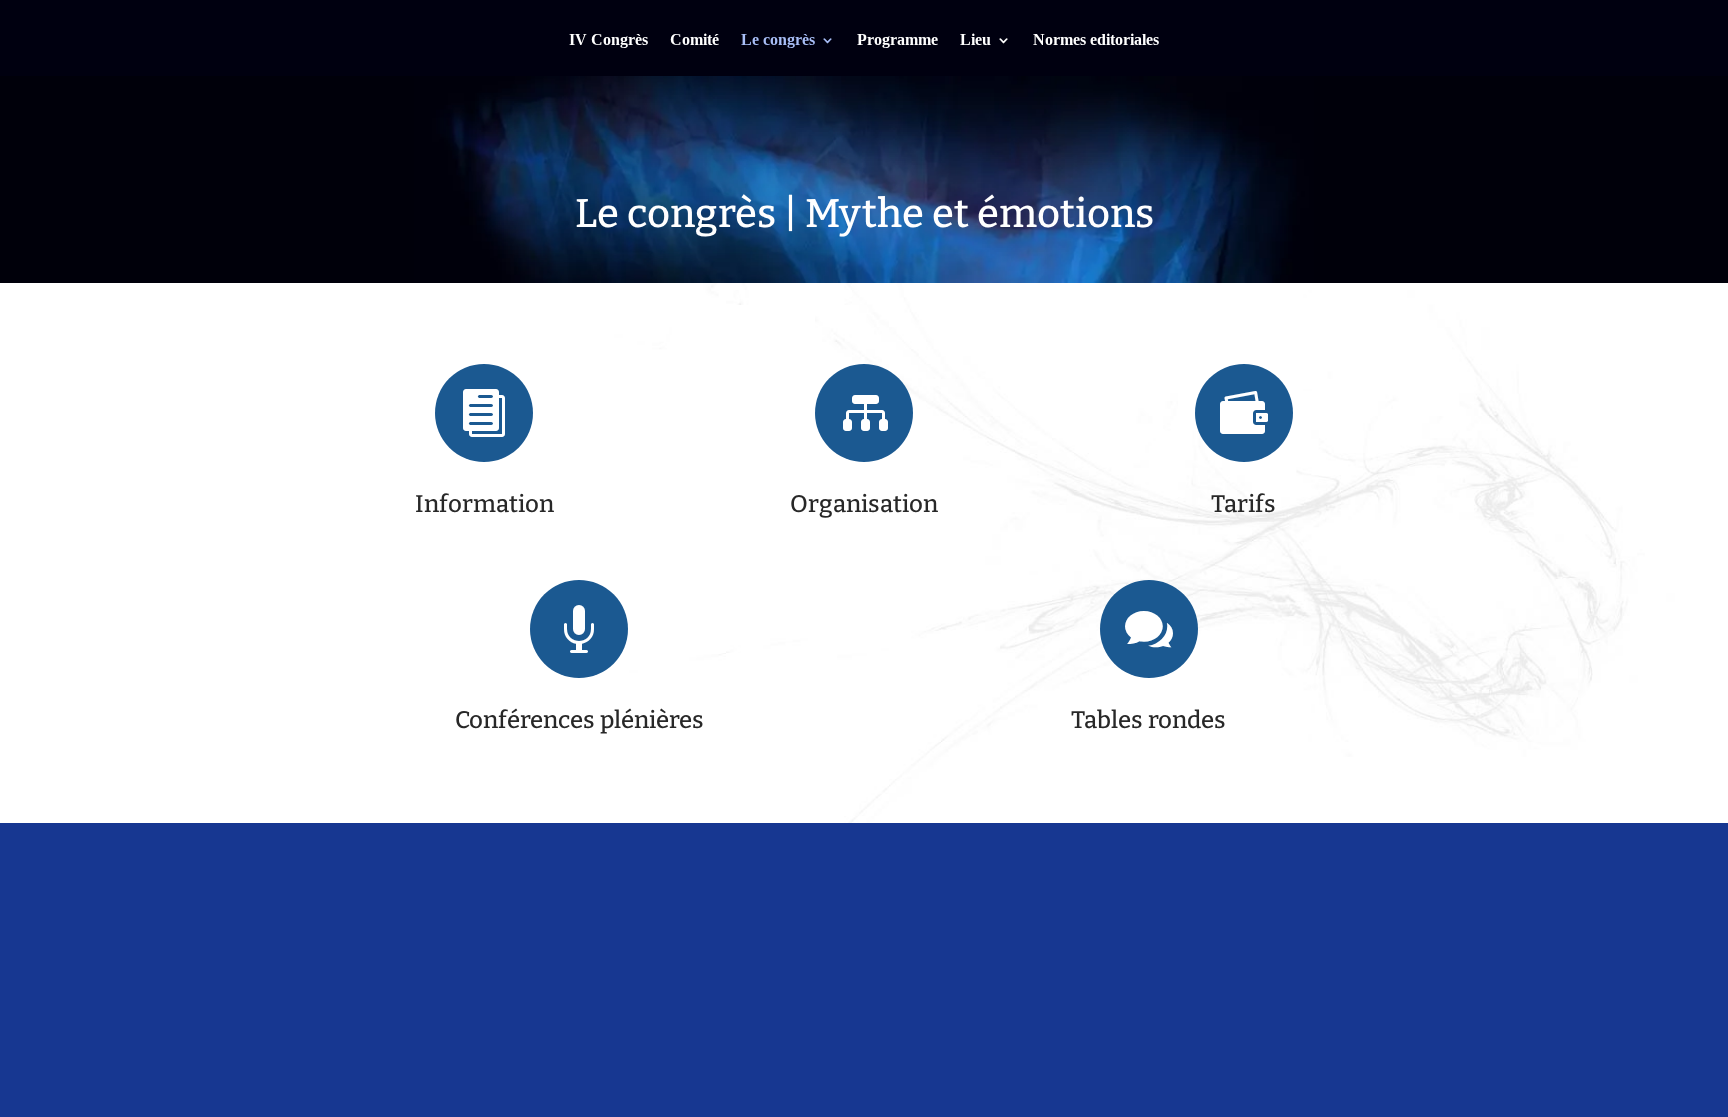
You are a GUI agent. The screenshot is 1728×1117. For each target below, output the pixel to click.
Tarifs (1243, 504)
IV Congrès (608, 40)
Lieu (975, 40)
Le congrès (778, 40)
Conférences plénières (579, 720)
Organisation (864, 504)
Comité (694, 40)
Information (484, 504)
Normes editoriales (1096, 40)
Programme (897, 40)
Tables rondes (1148, 720)
